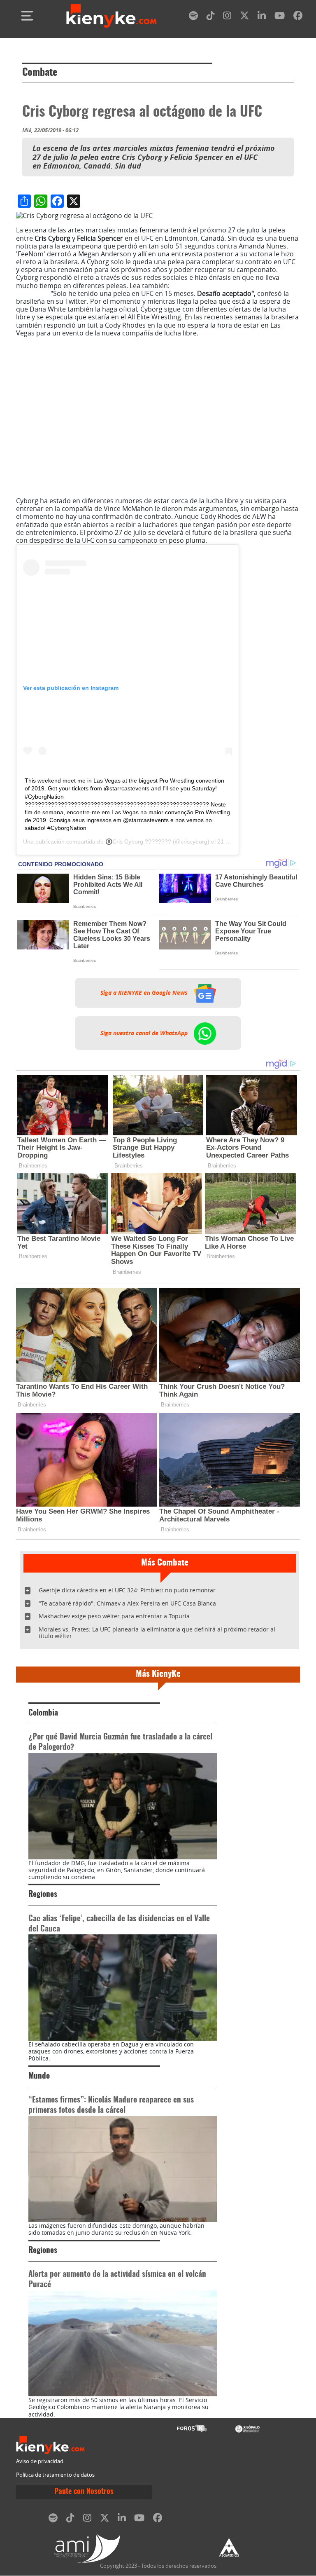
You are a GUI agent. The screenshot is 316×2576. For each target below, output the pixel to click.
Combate (40, 73)
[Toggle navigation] (27, 16)
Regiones (43, 1895)
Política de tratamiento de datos (55, 2475)
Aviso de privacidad (40, 2461)
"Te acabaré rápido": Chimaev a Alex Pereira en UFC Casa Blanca (127, 1603)
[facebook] (298, 17)
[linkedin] (262, 17)
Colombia (43, 1713)
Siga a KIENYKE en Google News (145, 993)
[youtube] (280, 17)
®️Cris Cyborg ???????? (138, 841)
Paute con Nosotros (84, 2492)
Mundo (39, 2076)
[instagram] (227, 17)
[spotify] (193, 17)
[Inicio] (112, 16)
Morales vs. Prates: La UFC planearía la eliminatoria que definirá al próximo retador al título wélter (157, 1633)
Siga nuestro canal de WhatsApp (145, 1033)
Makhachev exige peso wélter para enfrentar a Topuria (114, 1616)
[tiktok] (211, 17)
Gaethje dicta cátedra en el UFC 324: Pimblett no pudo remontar (127, 1590)
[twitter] (244, 17)
